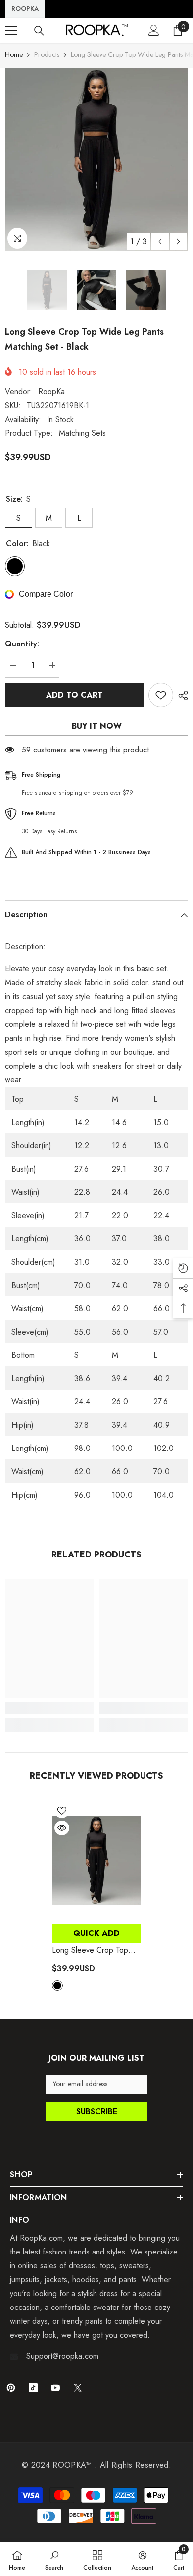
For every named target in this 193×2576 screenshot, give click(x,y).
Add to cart (74, 695)
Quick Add (96, 1933)
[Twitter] (78, 2388)
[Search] (39, 31)
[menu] (11, 30)
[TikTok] (33, 2388)
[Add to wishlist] (161, 695)
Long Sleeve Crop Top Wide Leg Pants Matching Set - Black (96, 1950)
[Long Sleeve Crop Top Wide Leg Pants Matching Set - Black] (96, 1860)
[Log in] (154, 30)
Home (14, 54)
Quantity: (22, 644)
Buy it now (97, 726)
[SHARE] (181, 696)
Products (47, 54)
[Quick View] (62, 1828)
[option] (96, 160)
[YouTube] (55, 2388)
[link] (49, 1708)
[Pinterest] (11, 2388)
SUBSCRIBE (97, 2112)
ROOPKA (25, 9)
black (57, 1986)
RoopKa (51, 392)
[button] (160, 241)
